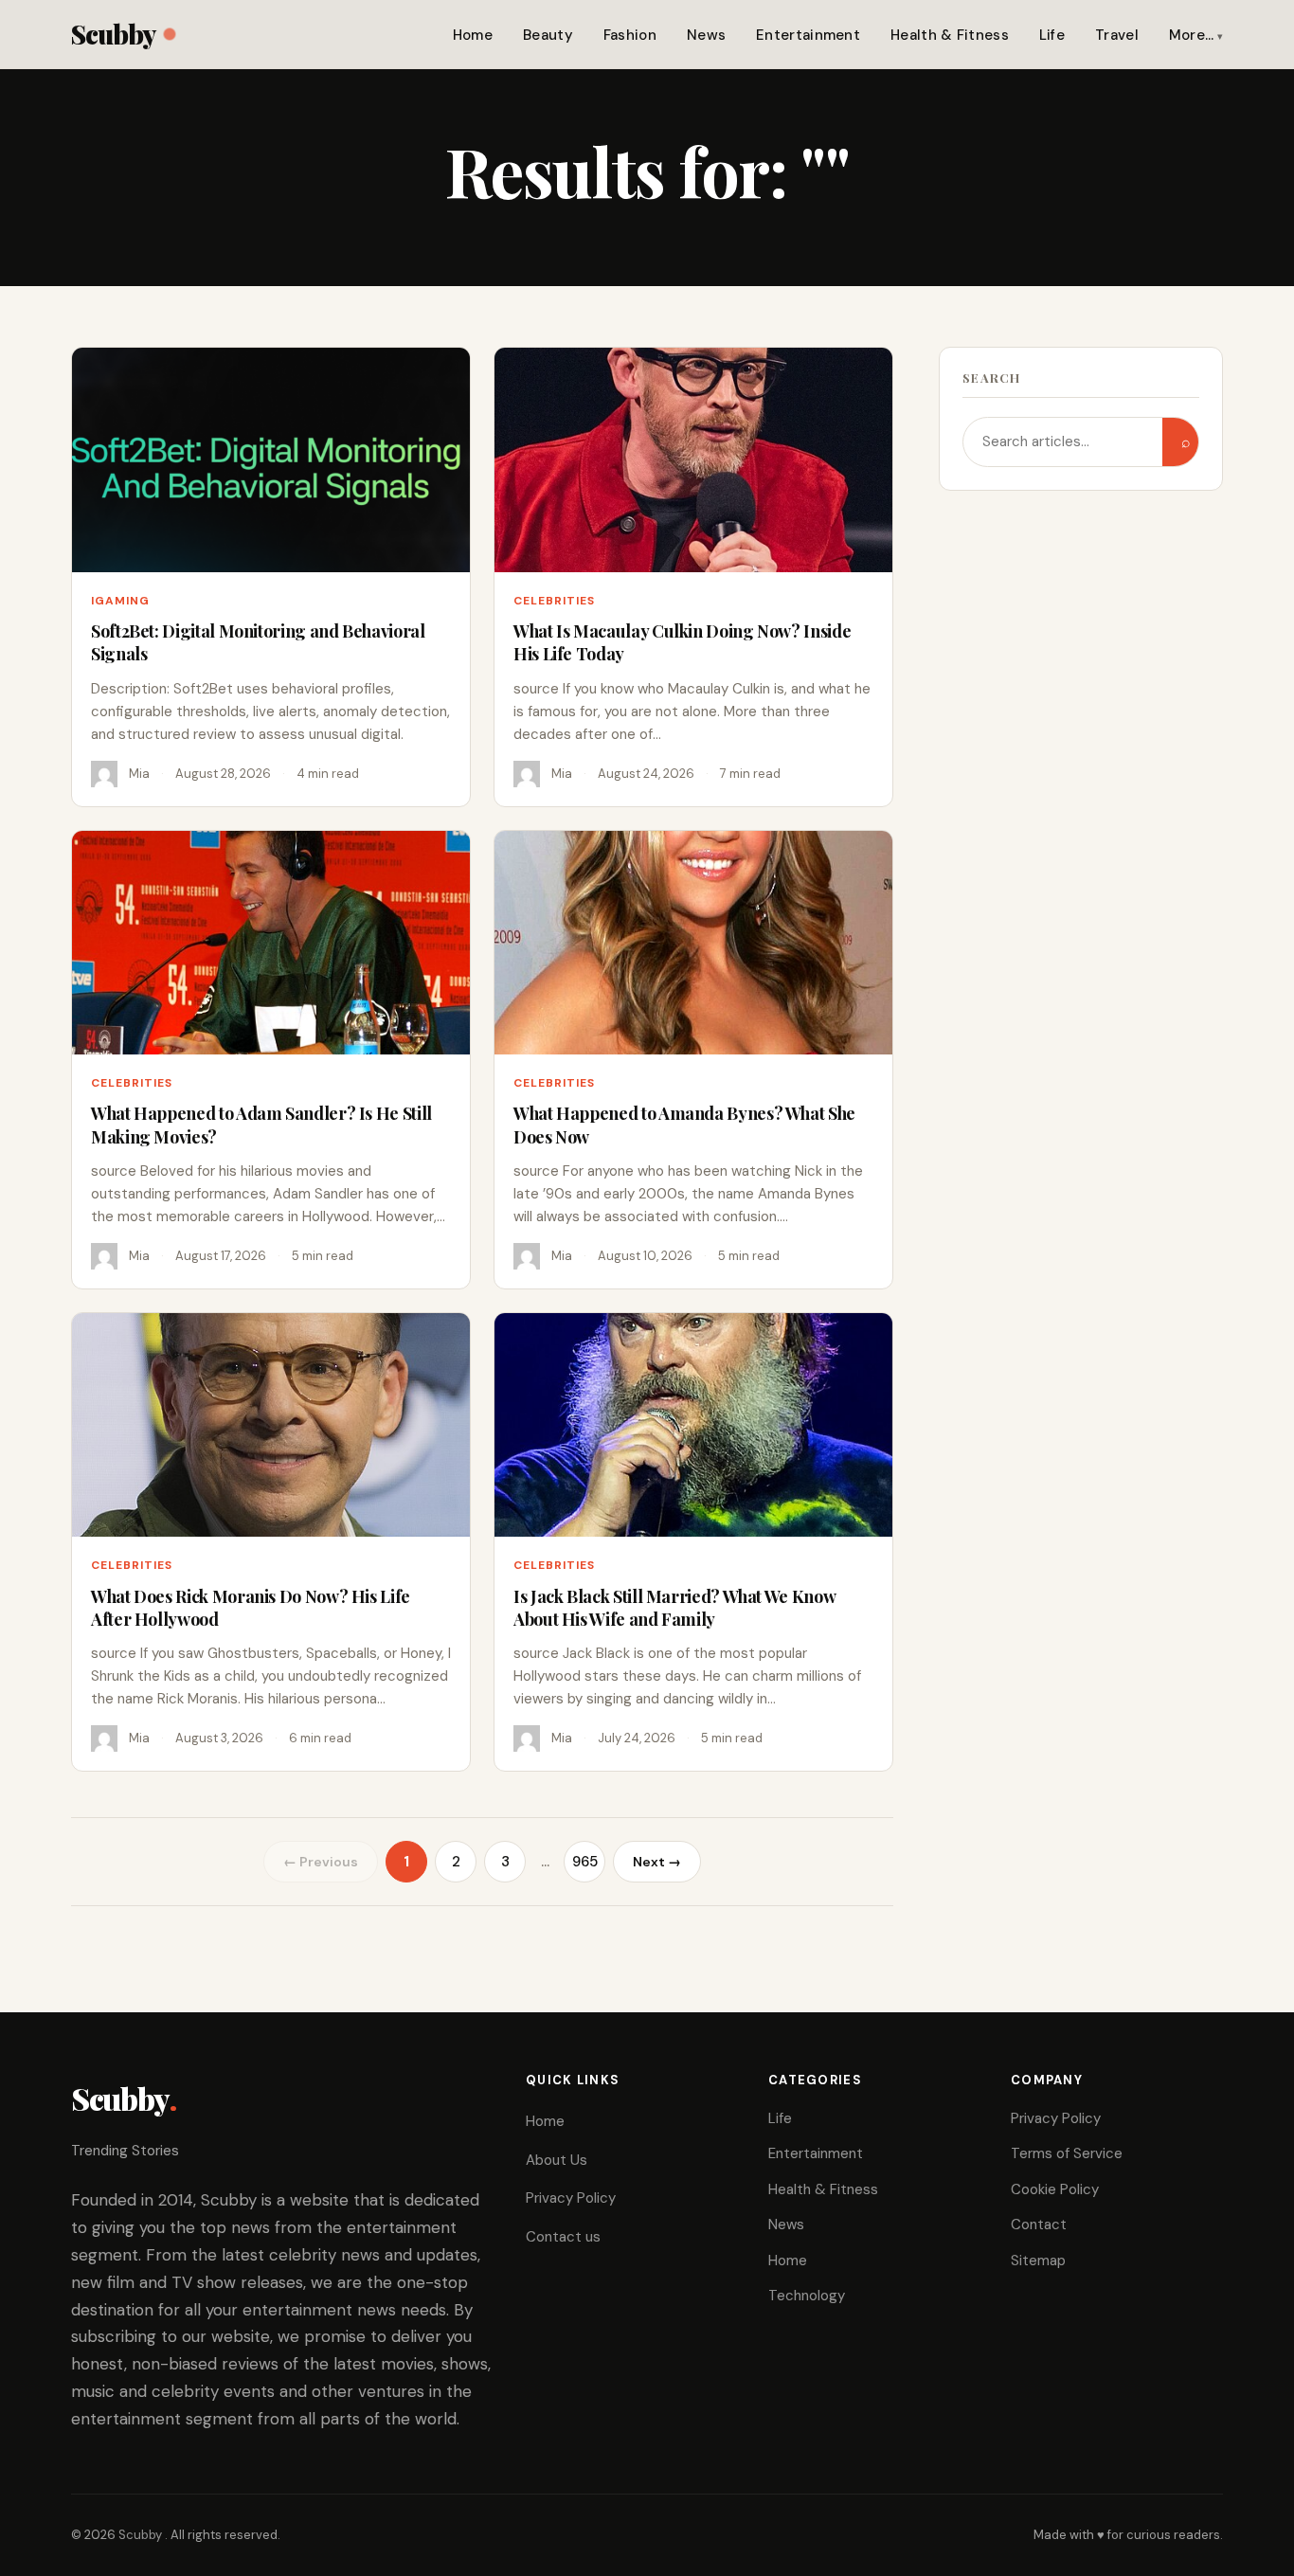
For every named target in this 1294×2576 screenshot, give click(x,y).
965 (585, 1862)
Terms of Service (1067, 2153)
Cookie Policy (1055, 2189)
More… (1192, 35)
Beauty (548, 35)
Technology (807, 2296)
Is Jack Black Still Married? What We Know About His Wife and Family (674, 1608)
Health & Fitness (950, 35)
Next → (657, 1862)
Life (1052, 35)
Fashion (630, 35)
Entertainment (808, 35)
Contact (1039, 2225)
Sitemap (1038, 2261)
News (706, 35)
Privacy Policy (571, 2198)
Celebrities (554, 601)
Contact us (563, 2237)
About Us (557, 2160)
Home (473, 35)
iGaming (120, 601)
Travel (1117, 35)
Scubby (113, 34)
